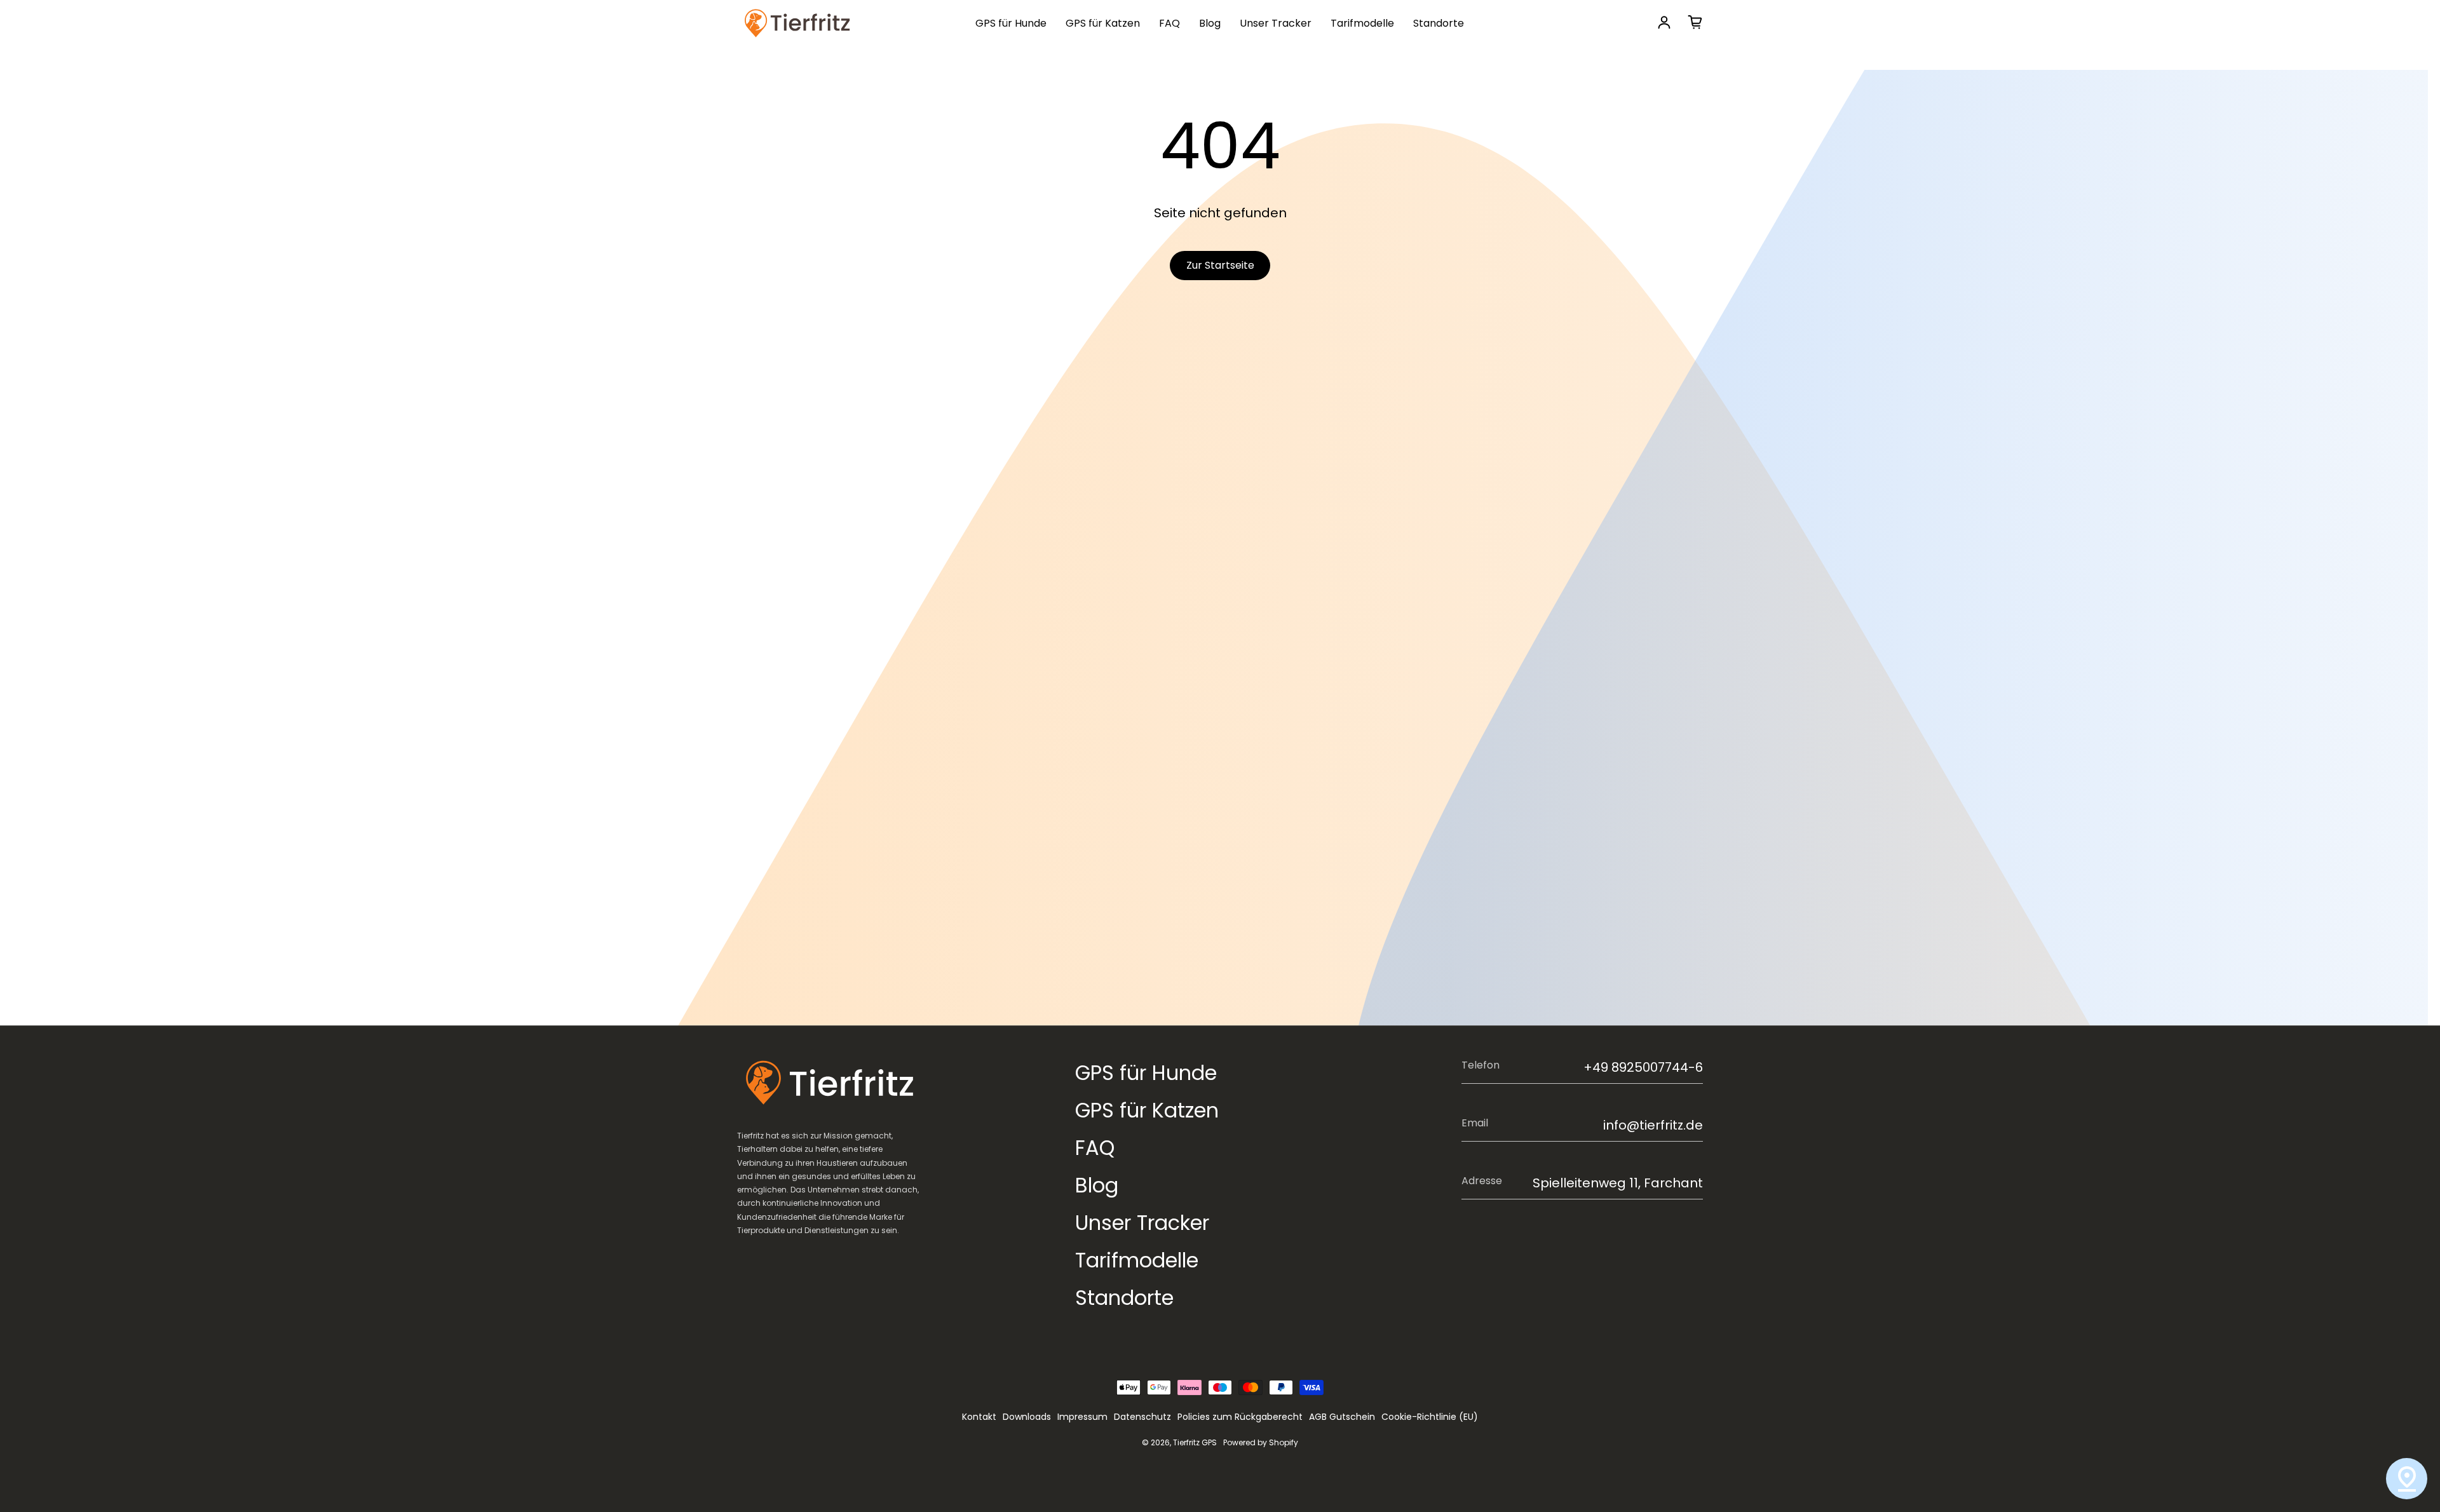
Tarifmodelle (1362, 23)
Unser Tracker (1276, 23)
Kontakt (979, 1417)
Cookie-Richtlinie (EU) (1430, 1417)
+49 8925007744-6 (1643, 1067)
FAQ (1169, 23)
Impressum (1082, 1417)
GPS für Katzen (1103, 23)
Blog (1210, 23)
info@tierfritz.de (1653, 1125)
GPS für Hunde (1011, 23)
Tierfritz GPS (1195, 1442)
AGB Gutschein (1342, 1417)
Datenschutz (1142, 1417)
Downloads (1027, 1417)
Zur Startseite (1220, 265)
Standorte (1439, 23)
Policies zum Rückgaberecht (1240, 1417)
